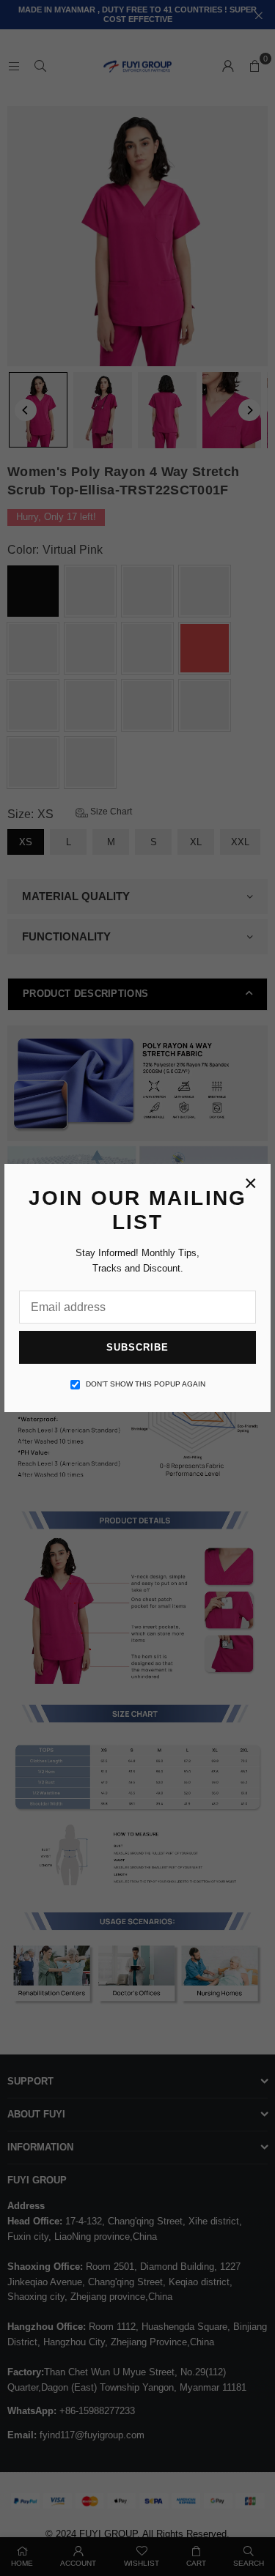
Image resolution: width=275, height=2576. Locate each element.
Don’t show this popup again (146, 1384)
